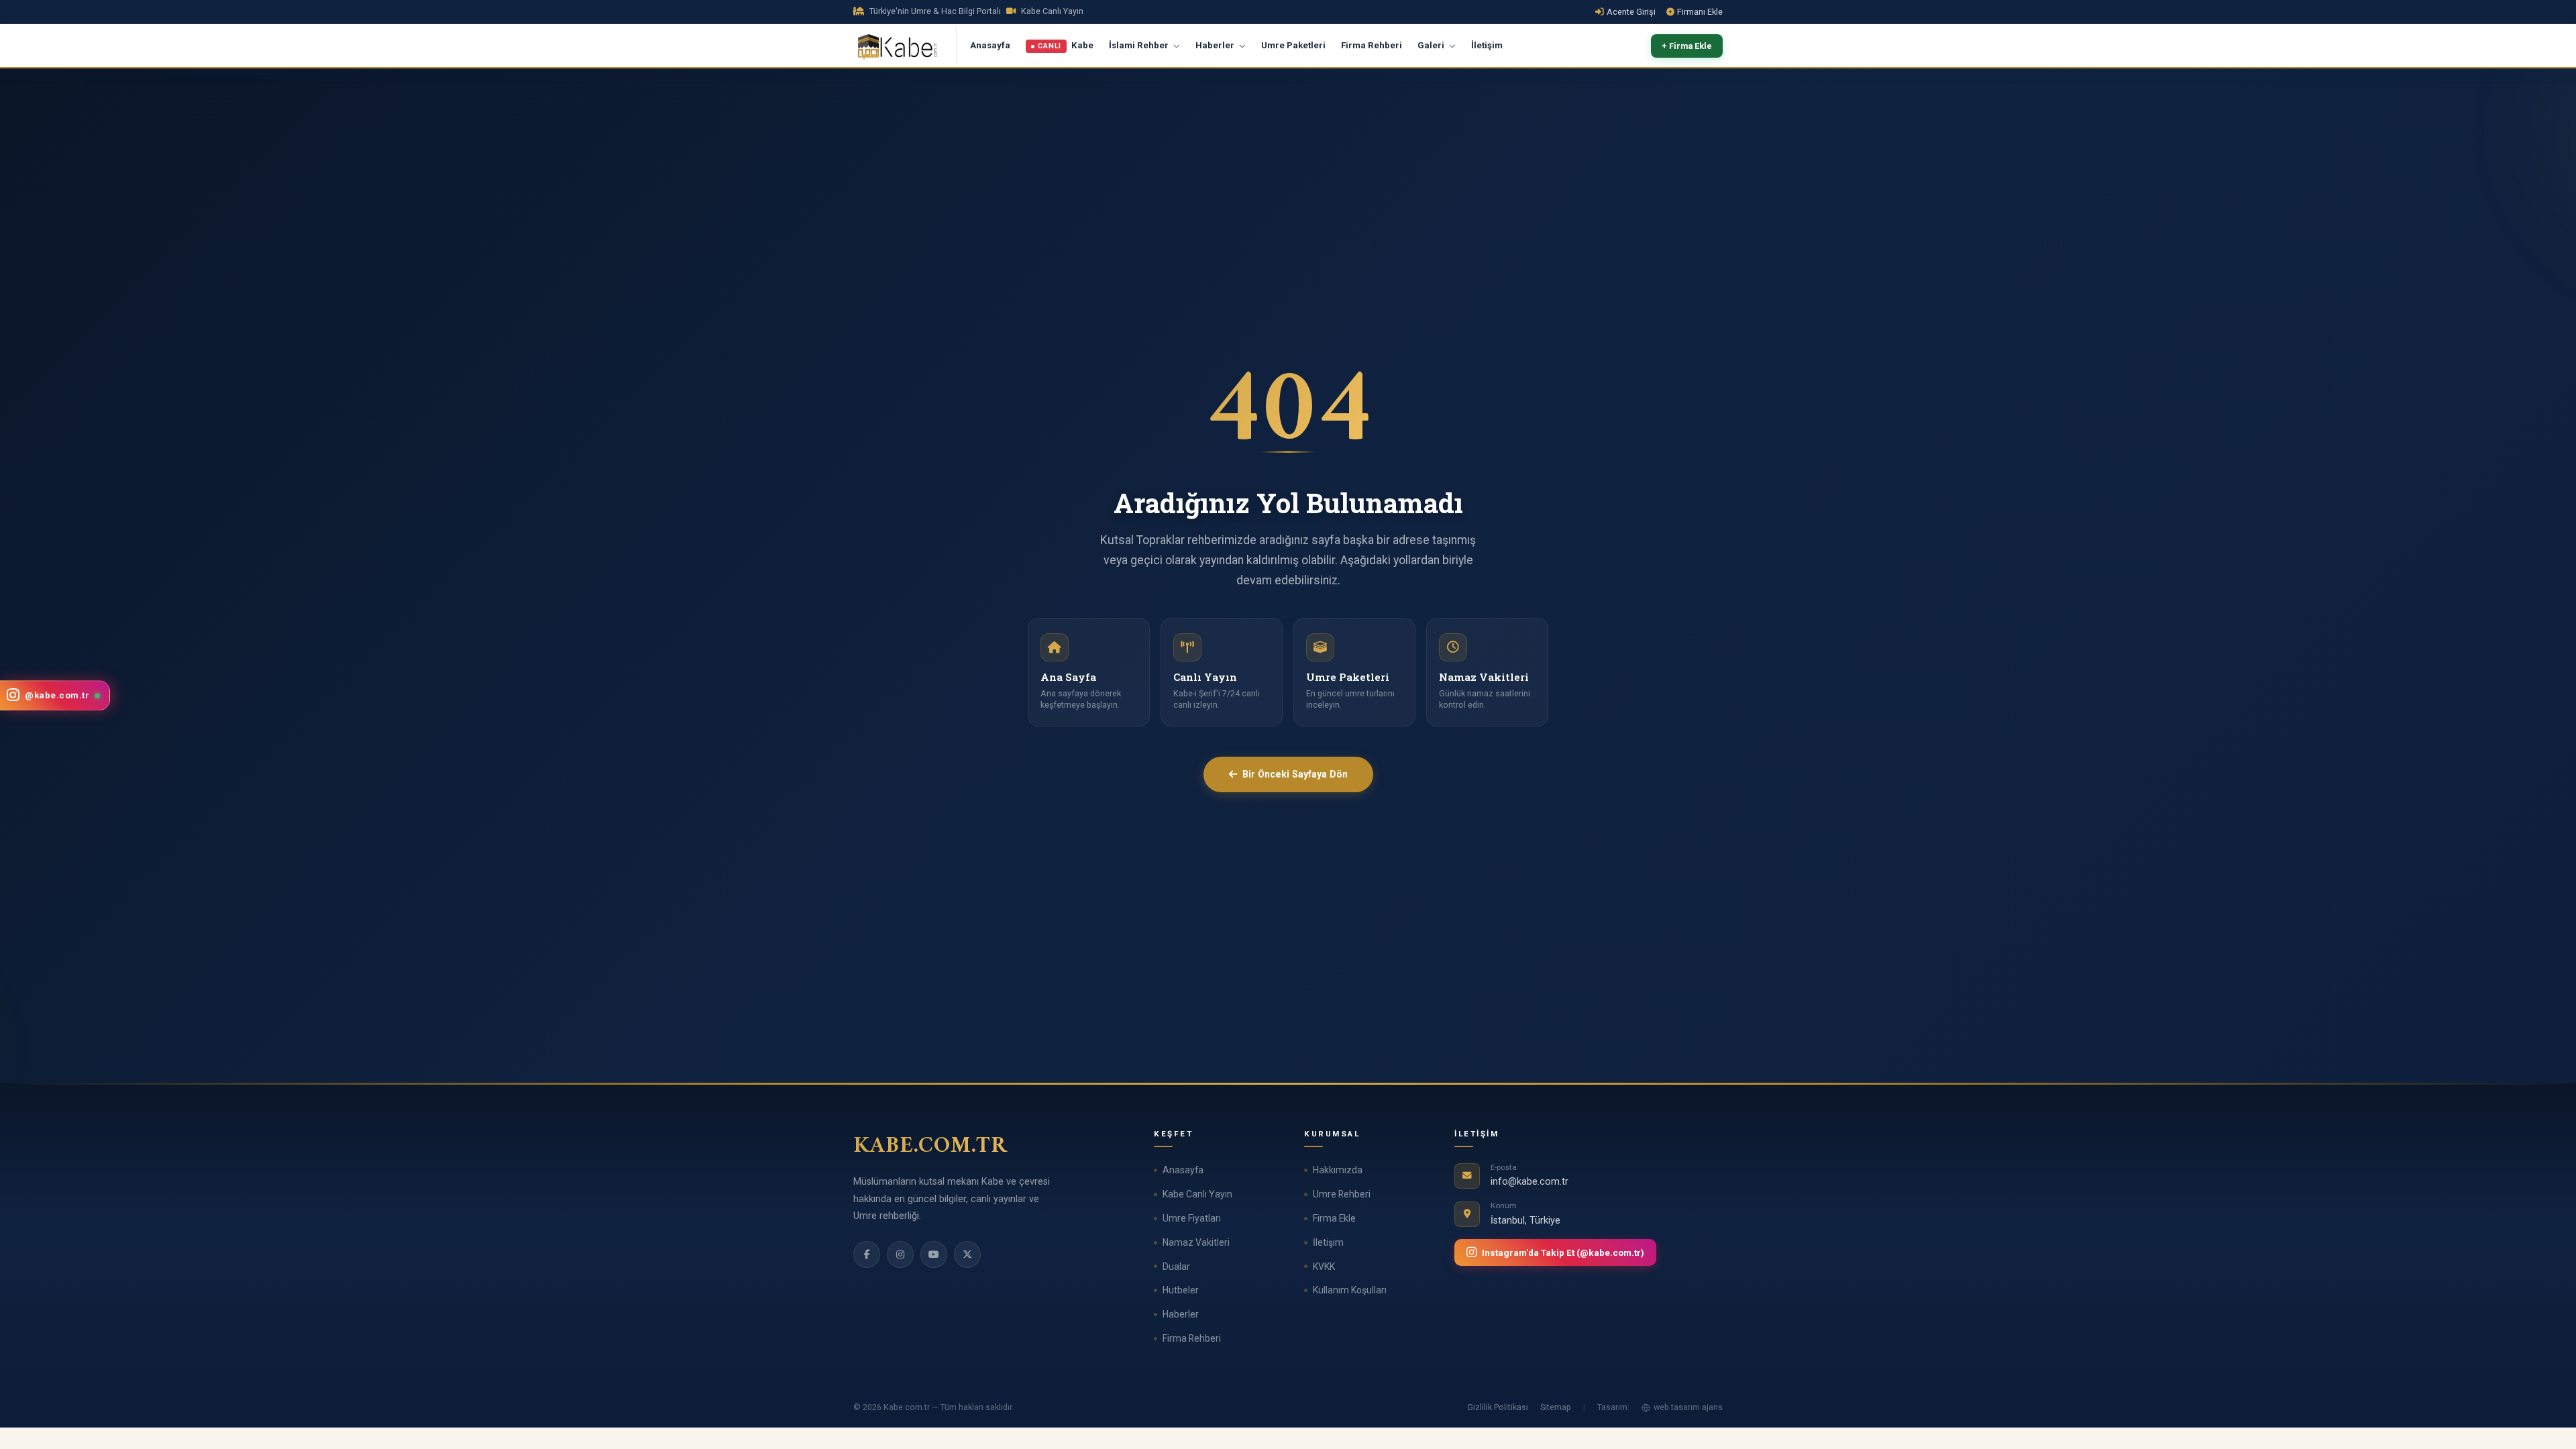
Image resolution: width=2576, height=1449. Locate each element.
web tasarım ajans (1688, 1407)
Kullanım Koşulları (1350, 1290)
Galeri (1432, 45)
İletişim (1487, 45)
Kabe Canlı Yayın (1197, 1194)
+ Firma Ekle (1687, 46)
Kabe (1066, 46)
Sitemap (1556, 1407)
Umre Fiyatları (1192, 1218)
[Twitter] (967, 1254)
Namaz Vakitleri (1196, 1242)
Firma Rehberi (1372, 45)
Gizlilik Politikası (1498, 1407)
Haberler (1216, 45)
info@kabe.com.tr (1529, 1182)
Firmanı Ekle (1700, 12)
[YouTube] (934, 1254)
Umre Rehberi (1342, 1194)
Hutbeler (1181, 1290)
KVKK (1324, 1267)
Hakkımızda (1338, 1170)
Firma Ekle (1334, 1218)
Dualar (1176, 1267)
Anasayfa (990, 45)
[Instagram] (900, 1254)
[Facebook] (867, 1254)
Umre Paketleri (1293, 45)
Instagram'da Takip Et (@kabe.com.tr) (1563, 1252)
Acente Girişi (1631, 12)
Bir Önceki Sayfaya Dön (1295, 774)
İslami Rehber (1140, 45)
